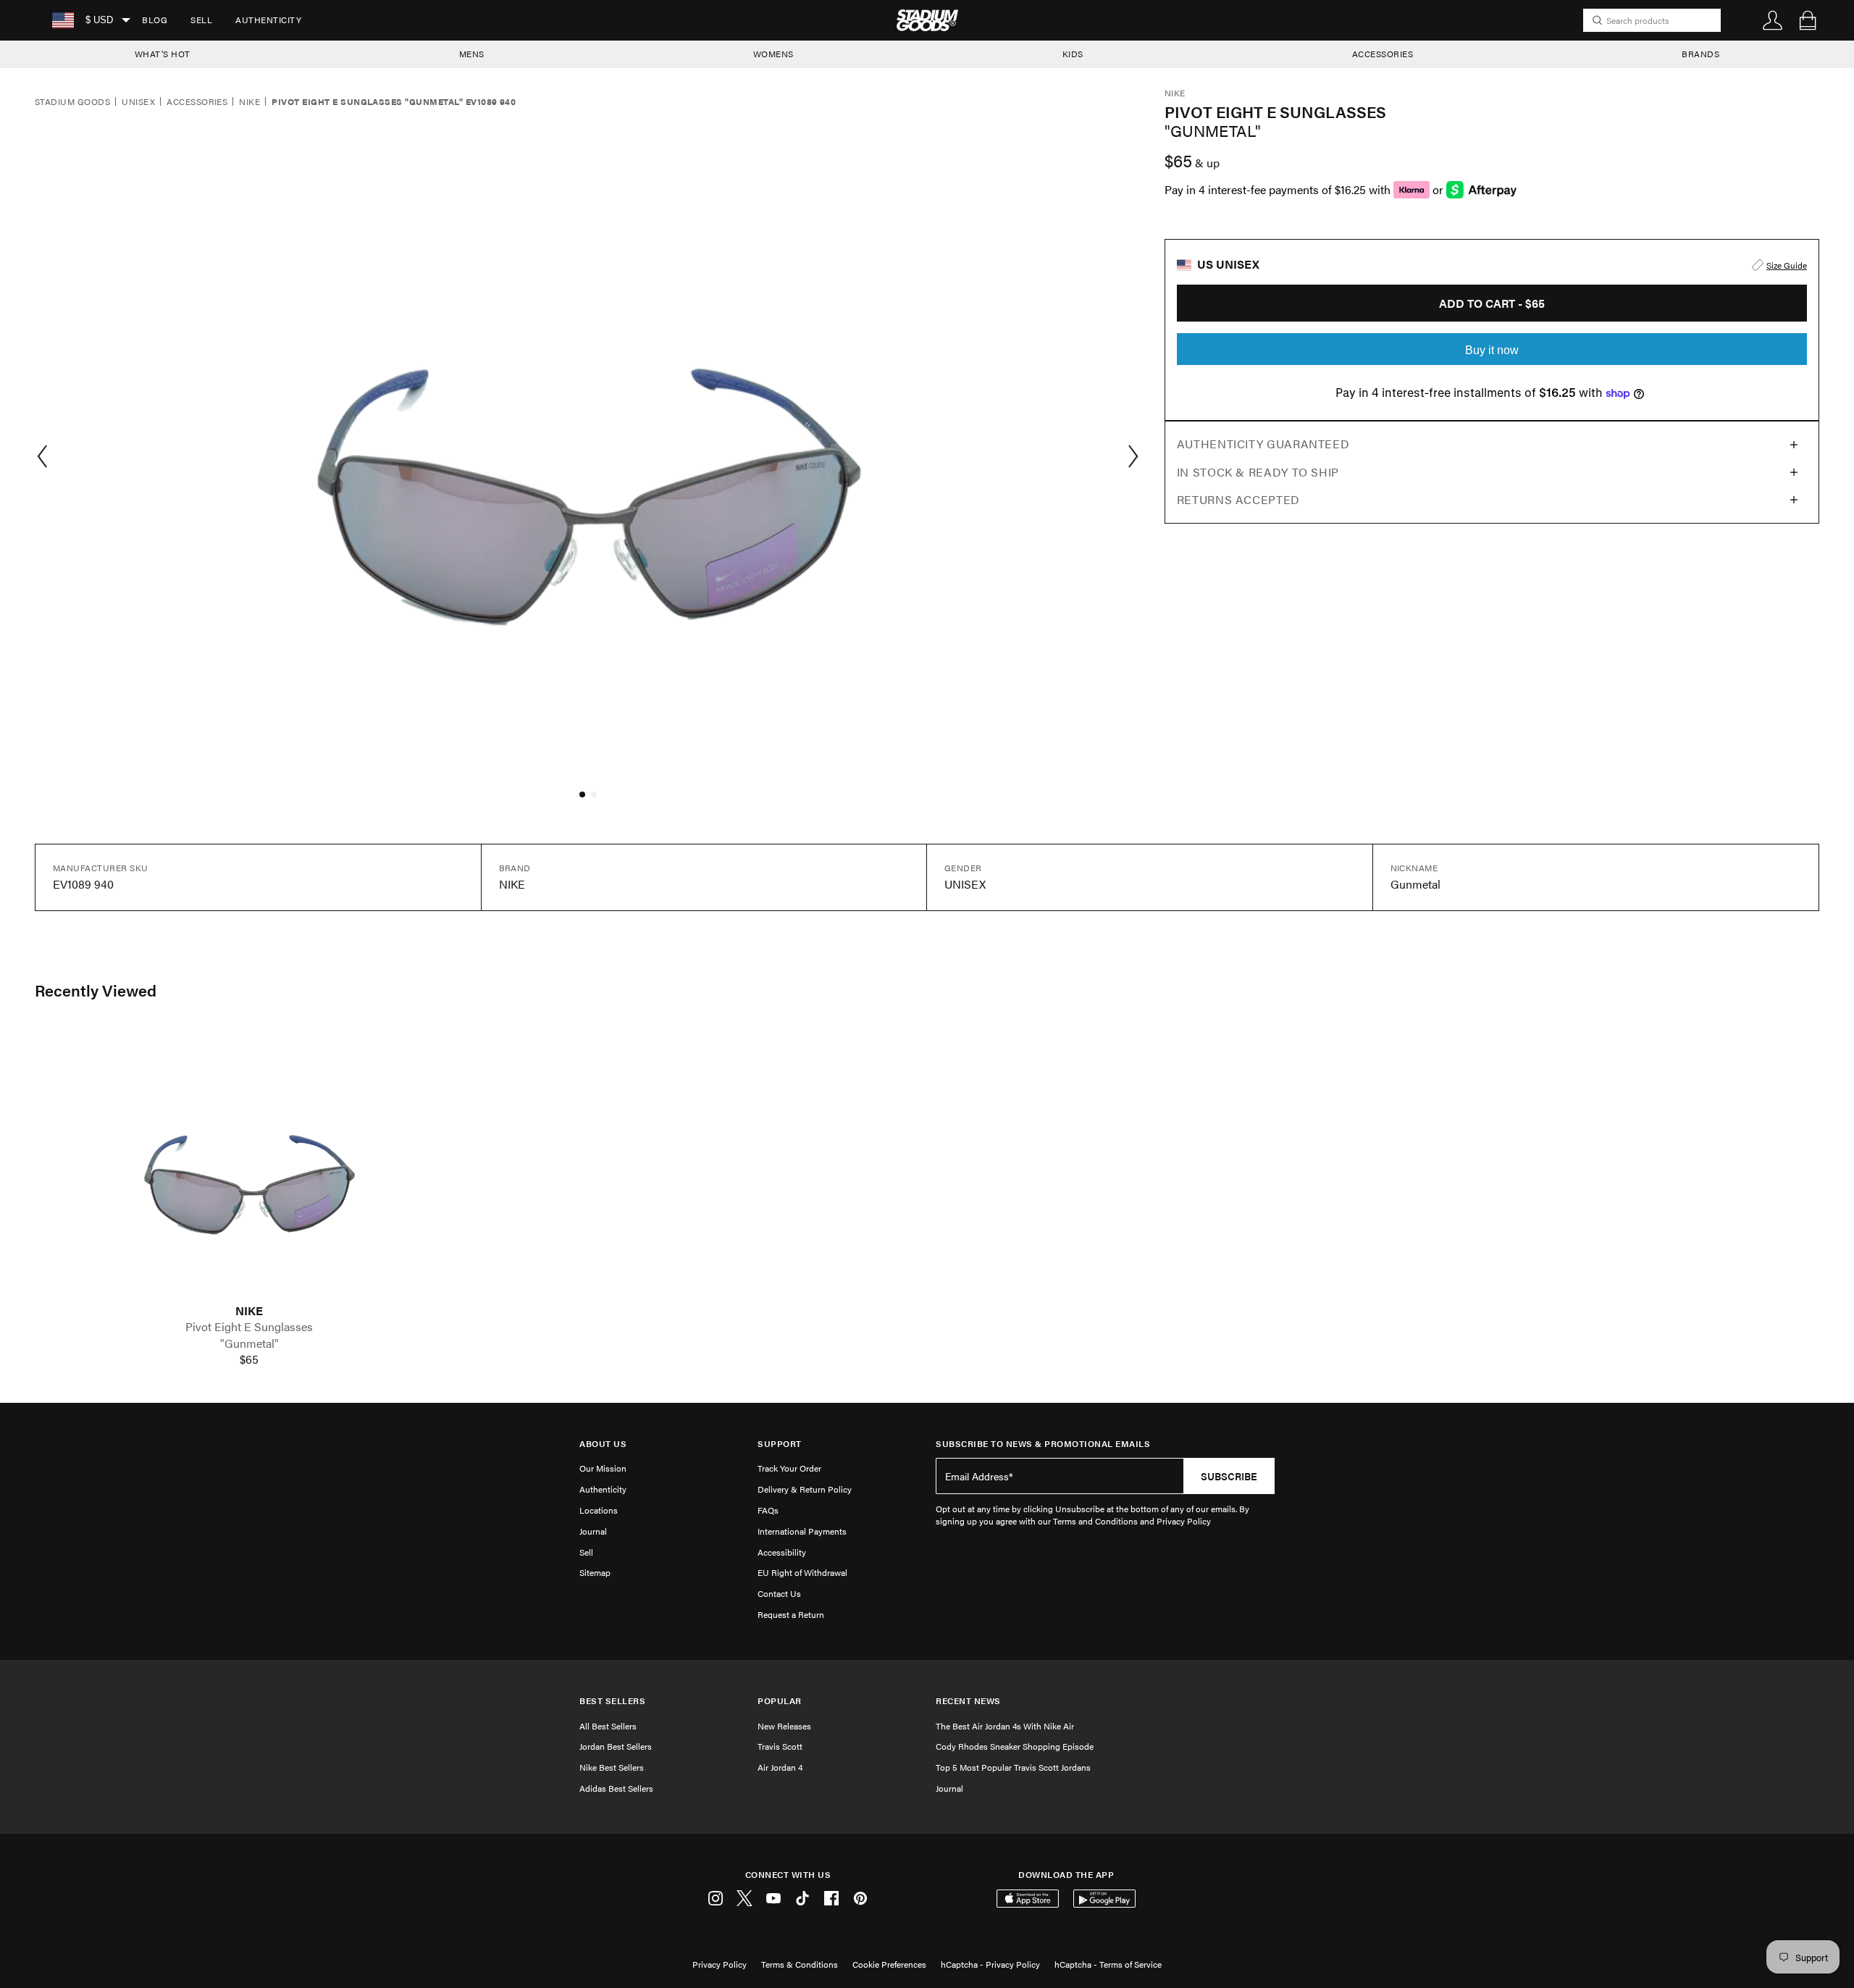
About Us (603, 1444)
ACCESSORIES (1383, 54)
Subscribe (1229, 1476)
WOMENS (773, 54)
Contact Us (779, 1593)
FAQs (768, 1510)
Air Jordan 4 (780, 1767)
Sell (201, 20)
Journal (593, 1531)
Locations (599, 1510)
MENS (472, 54)
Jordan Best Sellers (616, 1746)
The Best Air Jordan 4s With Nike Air (1005, 1726)
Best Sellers (612, 1701)
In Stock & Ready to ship (1258, 472)
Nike (249, 102)
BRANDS (1700, 54)
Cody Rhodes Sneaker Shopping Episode (1015, 1746)
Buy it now (1492, 350)
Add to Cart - (1492, 303)
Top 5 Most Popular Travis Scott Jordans (1013, 1767)
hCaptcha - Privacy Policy (990, 1964)
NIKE (249, 1311)
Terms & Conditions (800, 1964)
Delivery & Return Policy (805, 1489)
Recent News (968, 1701)
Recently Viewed (96, 990)
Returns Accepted (1238, 499)
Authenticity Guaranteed (1263, 444)
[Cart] (1808, 20)
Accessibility (782, 1552)
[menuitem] (155, 20)
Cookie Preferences (889, 1964)
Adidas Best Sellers (616, 1788)
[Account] (1773, 20)
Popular (780, 1701)
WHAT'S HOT (163, 54)
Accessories (197, 102)
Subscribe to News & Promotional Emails (1043, 1444)
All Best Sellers (608, 1726)
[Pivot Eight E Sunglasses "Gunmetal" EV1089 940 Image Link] (249, 1166)
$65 (249, 1359)
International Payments (802, 1531)
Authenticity (268, 20)
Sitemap (595, 1572)
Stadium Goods (72, 102)
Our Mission (603, 1468)
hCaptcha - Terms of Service (1108, 1964)
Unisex (138, 102)
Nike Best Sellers (612, 1767)
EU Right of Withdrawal (802, 1572)
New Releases (784, 1726)
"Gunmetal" (249, 1343)
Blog (155, 20)
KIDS (1073, 54)
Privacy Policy (720, 1964)
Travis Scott (780, 1746)
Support (780, 1444)
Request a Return (791, 1614)
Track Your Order (789, 1468)
